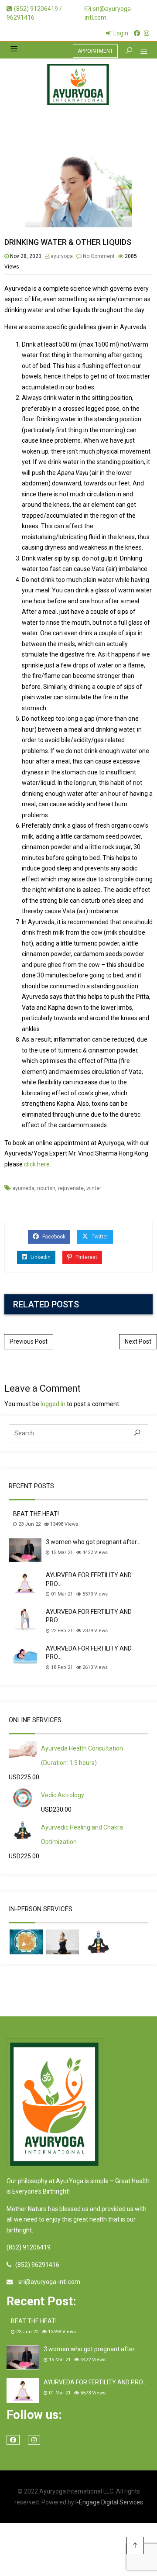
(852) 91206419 (29, 2247)
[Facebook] (137, 33)
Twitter (99, 1237)
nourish (46, 1188)
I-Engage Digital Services (109, 2502)
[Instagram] (147, 33)
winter (94, 1188)
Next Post (138, 1341)
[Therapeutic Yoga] (62, 1942)
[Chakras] (99, 1942)
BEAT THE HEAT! (36, 1514)
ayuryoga (62, 256)
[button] (141, 52)
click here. (38, 1164)
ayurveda (23, 1188)
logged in (53, 1404)
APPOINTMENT (95, 51)
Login (121, 33)
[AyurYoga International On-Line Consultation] (78, 85)
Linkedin (40, 1257)
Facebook (53, 1237)
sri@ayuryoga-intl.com (49, 2282)
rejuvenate (71, 1188)
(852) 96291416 (37, 2265)
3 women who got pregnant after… (93, 1542)
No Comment (99, 256)
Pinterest (86, 1257)
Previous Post (29, 1341)
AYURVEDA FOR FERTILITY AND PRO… (89, 1579)
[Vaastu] (26, 1942)
